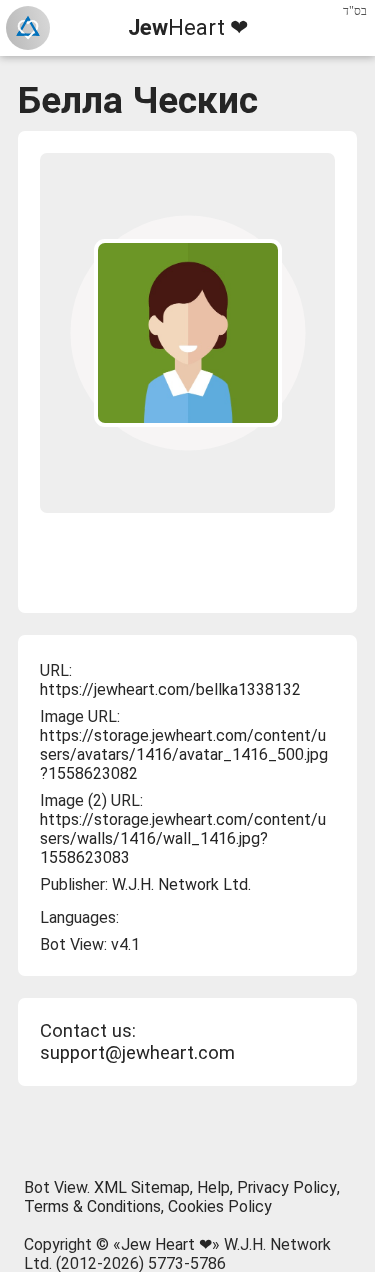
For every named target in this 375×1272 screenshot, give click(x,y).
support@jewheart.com (137, 1053)
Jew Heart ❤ (166, 1244)
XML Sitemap (142, 1187)
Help (213, 1187)
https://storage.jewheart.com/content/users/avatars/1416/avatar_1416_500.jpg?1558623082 (184, 754)
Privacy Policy (287, 1187)
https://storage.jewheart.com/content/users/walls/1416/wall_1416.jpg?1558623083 (183, 838)
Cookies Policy (220, 1206)
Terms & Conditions (92, 1206)
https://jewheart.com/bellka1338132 (170, 689)
